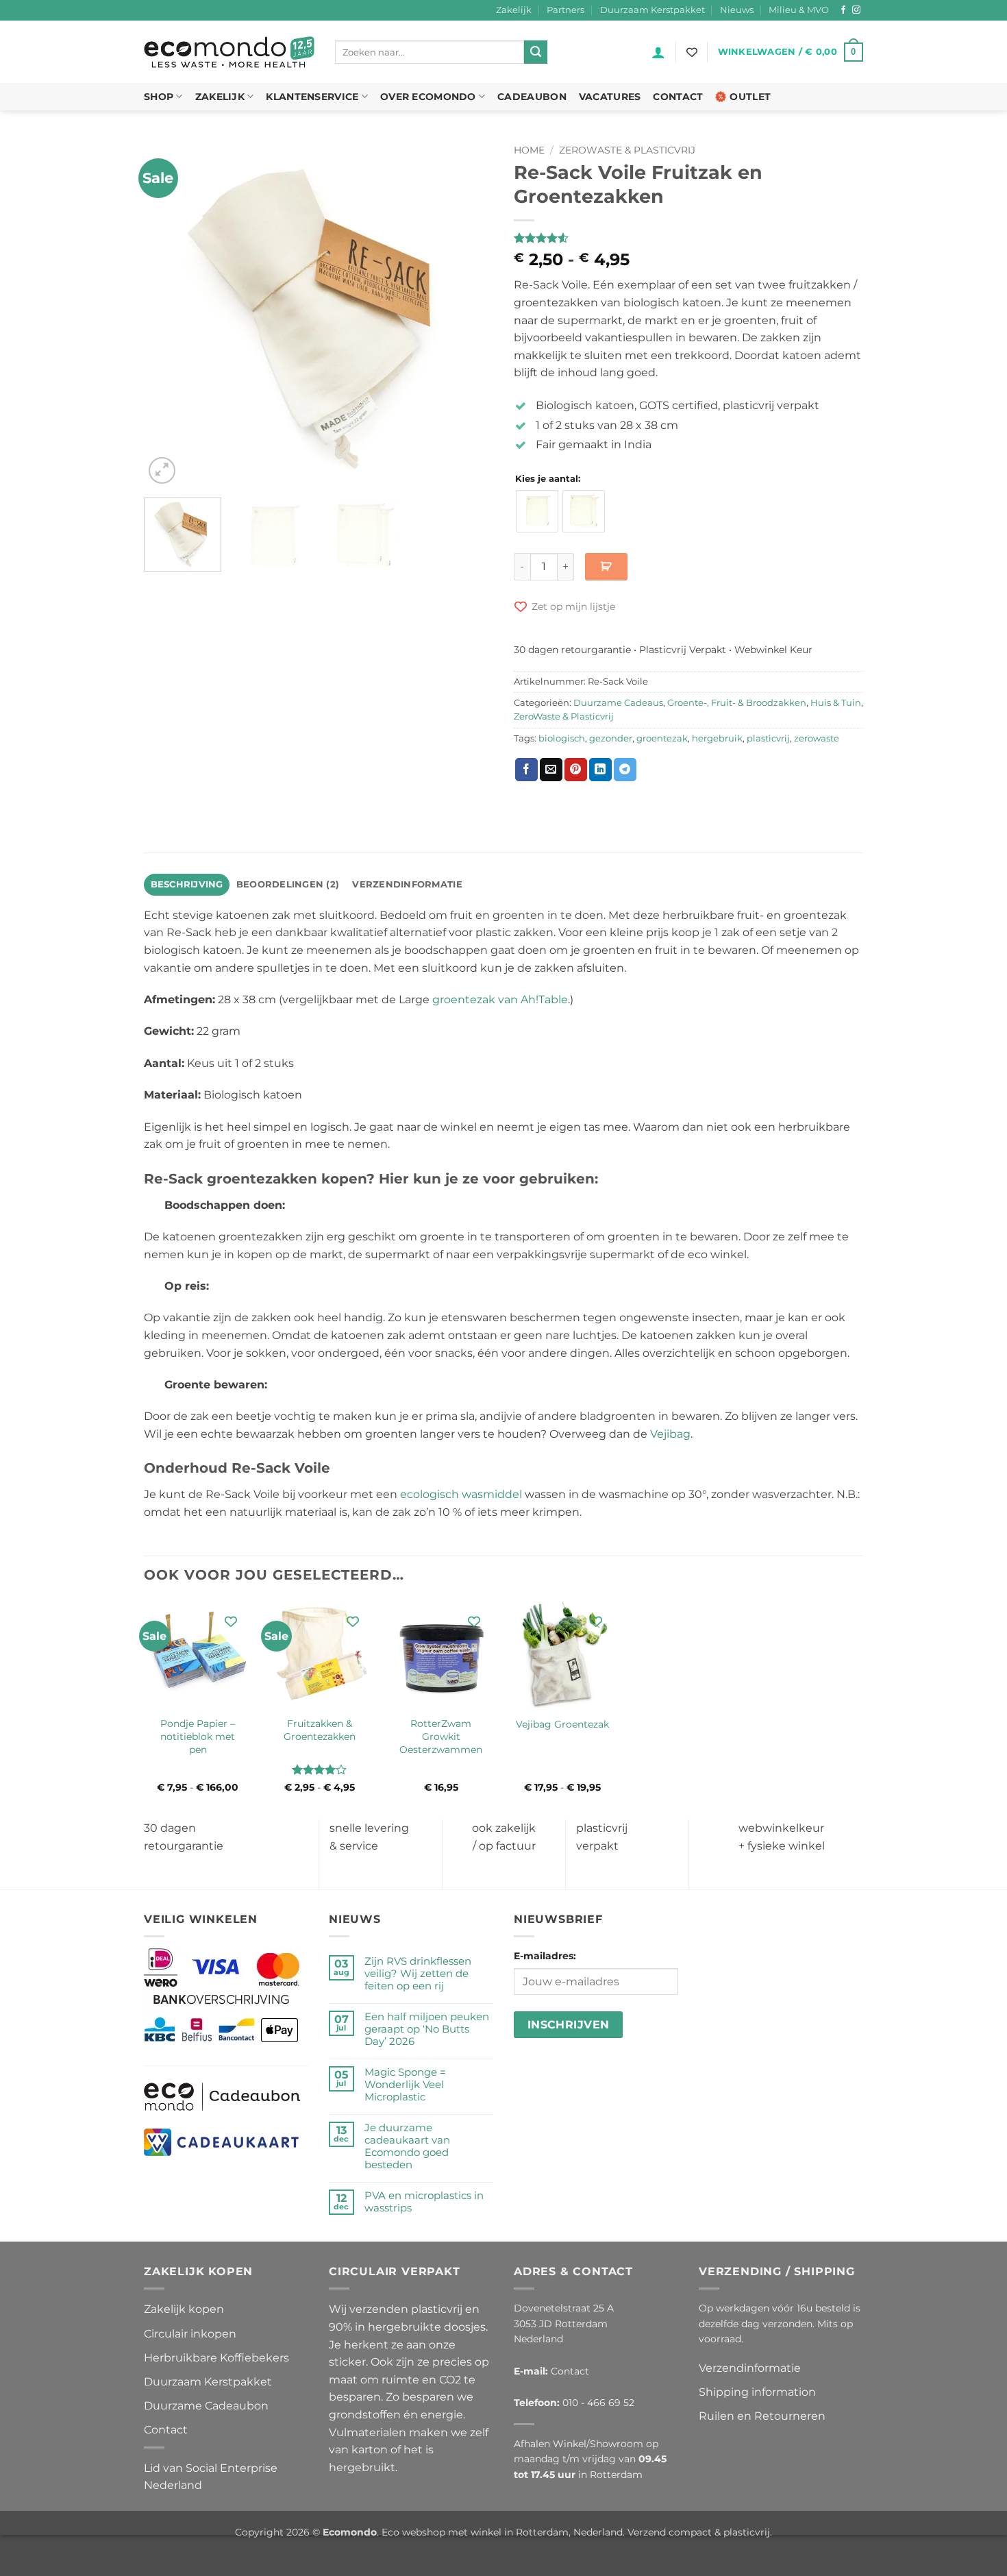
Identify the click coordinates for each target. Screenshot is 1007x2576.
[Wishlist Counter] (692, 52)
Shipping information (757, 2392)
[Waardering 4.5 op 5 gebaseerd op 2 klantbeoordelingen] (688, 238)
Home (529, 150)
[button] (658, 52)
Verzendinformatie (750, 2368)
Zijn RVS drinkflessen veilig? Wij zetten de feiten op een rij (418, 1974)
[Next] (469, 312)
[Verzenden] (536, 52)
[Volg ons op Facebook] (843, 10)
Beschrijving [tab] (187, 884)
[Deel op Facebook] (526, 770)
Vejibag (670, 1434)
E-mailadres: (545, 1956)
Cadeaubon (532, 97)
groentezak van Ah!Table (500, 999)
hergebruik (717, 738)
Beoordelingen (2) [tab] (288, 884)
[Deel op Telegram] (625, 770)
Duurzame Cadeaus (618, 703)
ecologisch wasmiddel (461, 1494)
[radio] (537, 511)
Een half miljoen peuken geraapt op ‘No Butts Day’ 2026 (427, 2029)
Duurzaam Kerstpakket (652, 10)
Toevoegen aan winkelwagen (606, 567)
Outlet (750, 97)
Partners (565, 10)
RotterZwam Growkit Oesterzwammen (441, 1736)
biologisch (562, 738)
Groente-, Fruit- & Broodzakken (737, 703)
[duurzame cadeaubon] (222, 2096)
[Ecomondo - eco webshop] (229, 52)
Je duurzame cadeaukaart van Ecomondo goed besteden (407, 2146)
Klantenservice (312, 97)
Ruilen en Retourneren (762, 2416)
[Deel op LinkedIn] (600, 770)
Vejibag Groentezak (562, 1724)
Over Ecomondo (428, 97)
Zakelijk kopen (184, 2309)
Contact (678, 97)
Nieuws (737, 10)
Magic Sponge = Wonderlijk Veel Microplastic (405, 2085)
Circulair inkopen (190, 2334)
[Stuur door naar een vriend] (551, 770)
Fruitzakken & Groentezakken (320, 1730)
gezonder (611, 738)
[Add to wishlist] (231, 1621)
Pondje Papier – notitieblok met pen (198, 1736)
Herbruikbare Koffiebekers (216, 2358)
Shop (159, 97)
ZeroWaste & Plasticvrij (627, 150)
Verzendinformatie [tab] (407, 884)
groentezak (662, 738)
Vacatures (610, 97)
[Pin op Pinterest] (576, 770)
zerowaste (817, 738)
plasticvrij (768, 738)
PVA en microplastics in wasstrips (424, 2202)
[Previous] (168, 312)
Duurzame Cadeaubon (206, 2406)
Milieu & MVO (799, 10)
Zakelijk (514, 10)
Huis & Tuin (836, 703)
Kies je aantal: (548, 479)
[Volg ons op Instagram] (856, 10)
